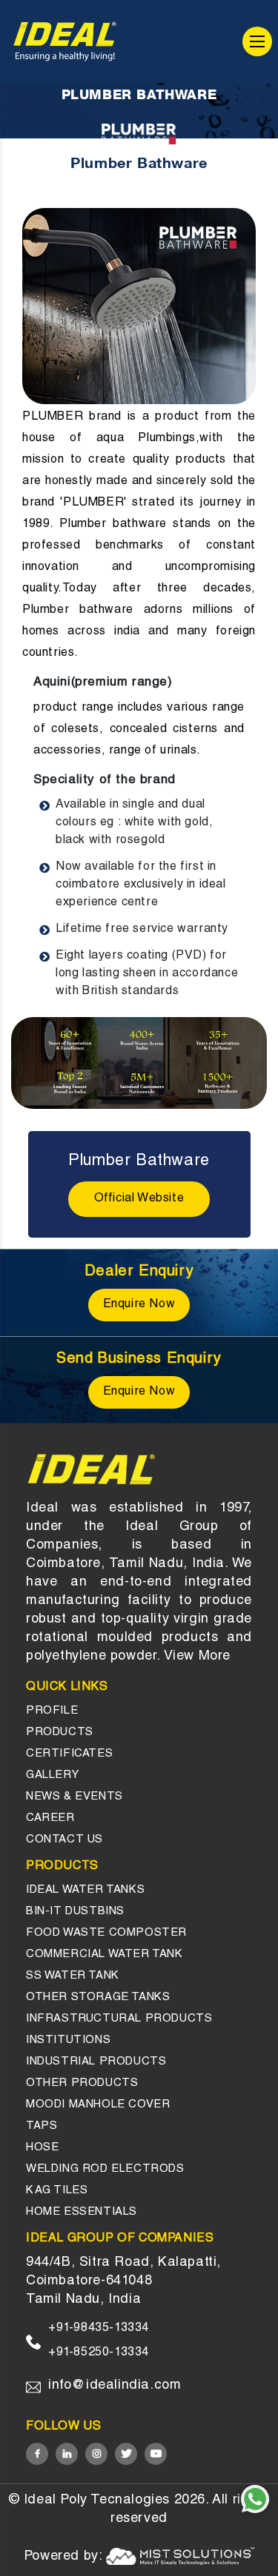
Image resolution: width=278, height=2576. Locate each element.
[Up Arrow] (256, 2540)
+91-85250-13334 (99, 2353)
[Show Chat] (255, 2499)
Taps (42, 2126)
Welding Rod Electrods (105, 2169)
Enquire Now (139, 1305)
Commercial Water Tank (105, 1955)
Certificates (69, 1754)
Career (50, 1818)
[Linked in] (67, 2454)
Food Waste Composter (106, 1933)
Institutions (68, 2040)
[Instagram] (96, 2454)
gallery (52, 1775)
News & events (75, 1797)
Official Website (139, 1199)
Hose (42, 2148)
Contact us (64, 1840)
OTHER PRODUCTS (82, 2083)
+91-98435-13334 (99, 2329)
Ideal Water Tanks (85, 1890)
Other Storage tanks (98, 1998)
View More (197, 1657)
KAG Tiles (57, 2191)
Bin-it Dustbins (75, 1912)
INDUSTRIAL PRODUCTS (96, 2062)
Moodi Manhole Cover (98, 2105)
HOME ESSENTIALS (82, 2212)
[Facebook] (37, 2454)
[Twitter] (126, 2454)
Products (60, 1733)
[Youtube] (156, 2454)
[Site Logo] (65, 41)
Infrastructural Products (119, 2019)
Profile (52, 1711)
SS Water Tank (73, 1976)
